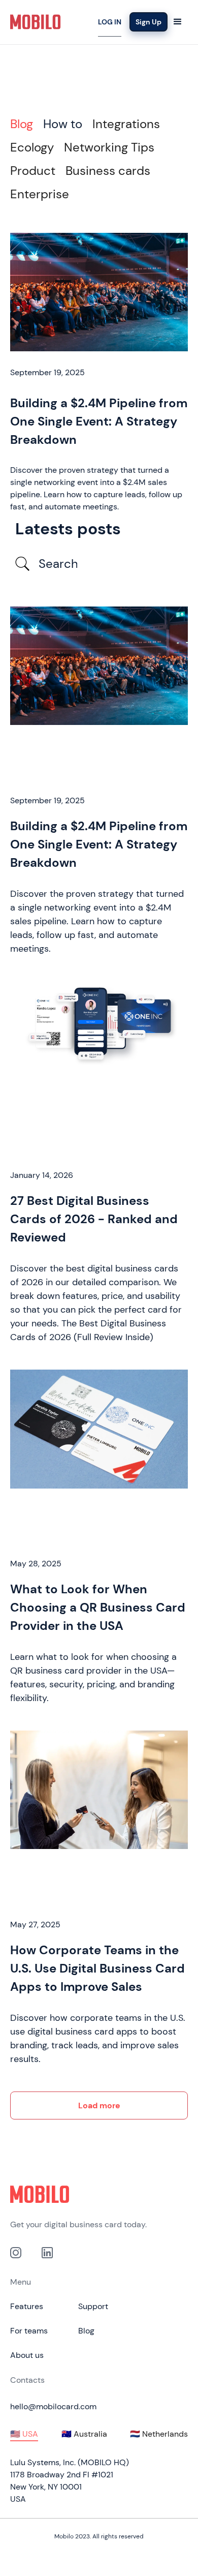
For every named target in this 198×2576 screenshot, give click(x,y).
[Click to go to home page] (99, 2194)
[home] (36, 22)
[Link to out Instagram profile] (16, 2252)
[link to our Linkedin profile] (47, 2252)
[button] (178, 22)
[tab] (22, 124)
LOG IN (110, 22)
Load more (99, 2105)
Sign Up (148, 22)
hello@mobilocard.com (53, 2406)
